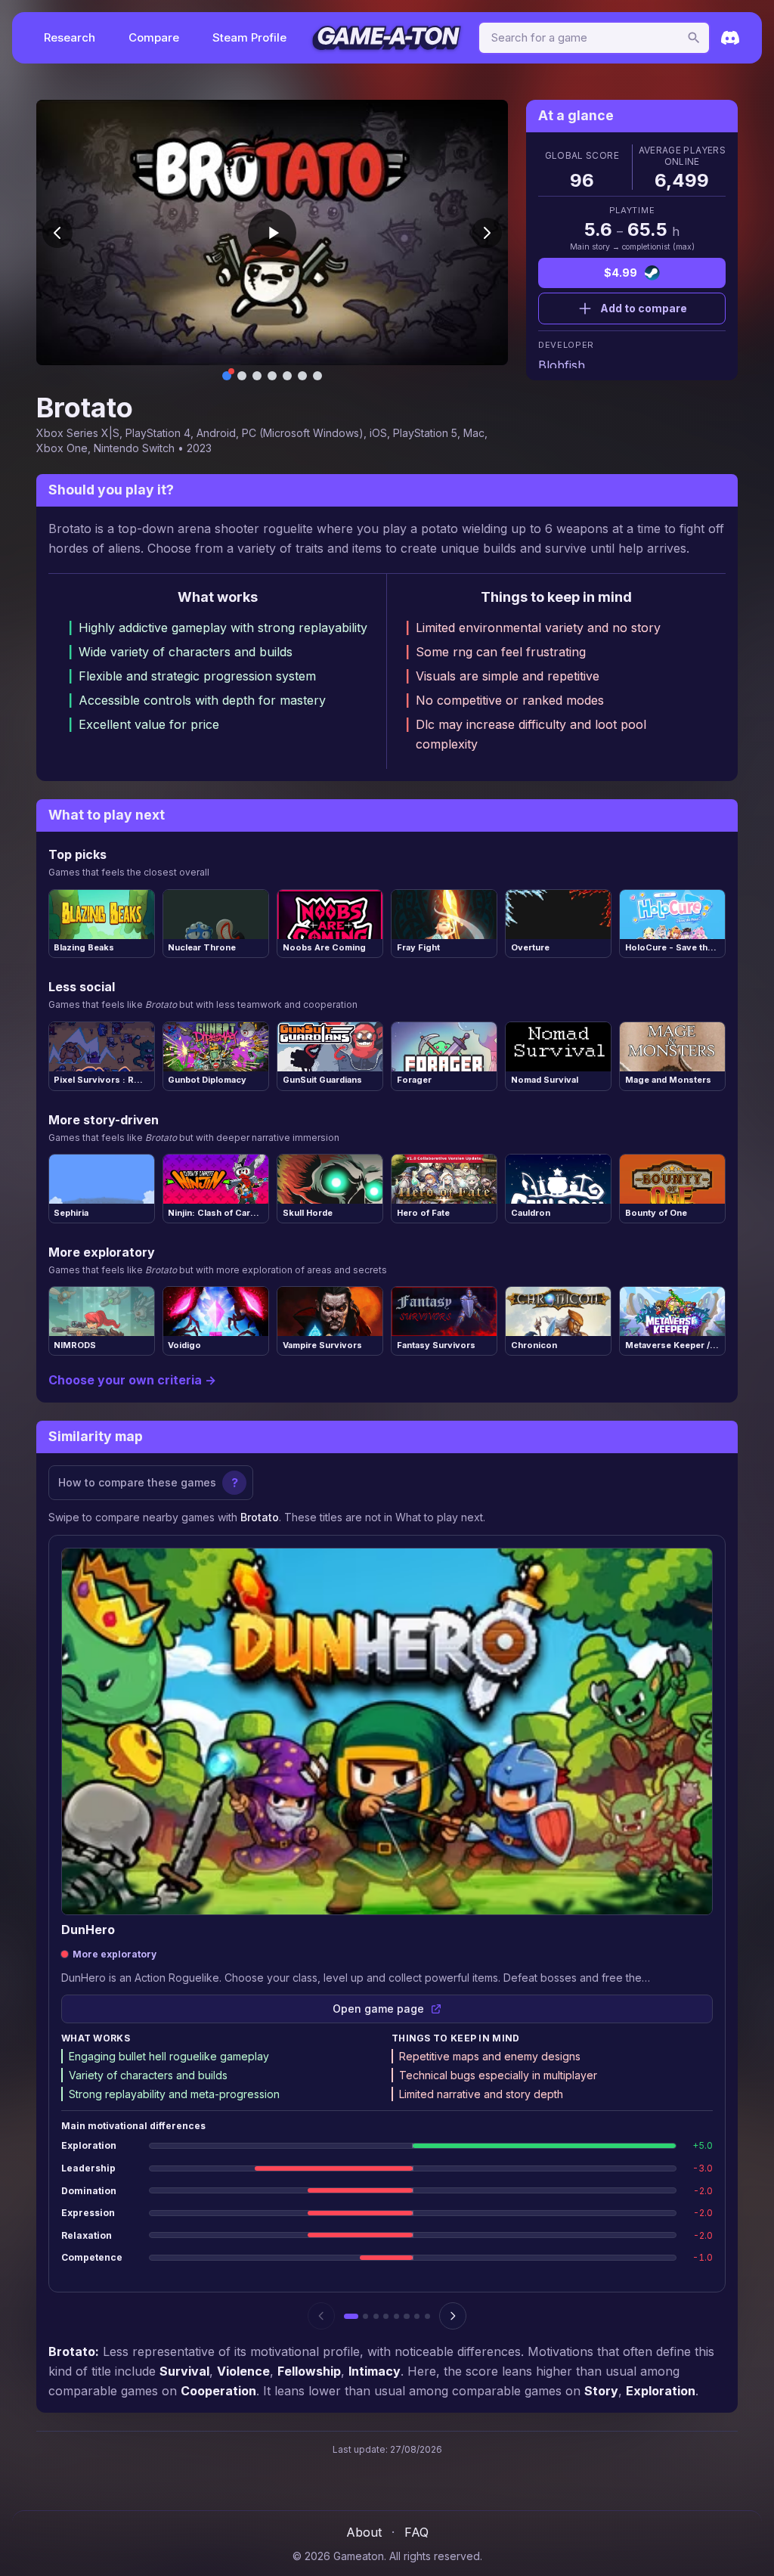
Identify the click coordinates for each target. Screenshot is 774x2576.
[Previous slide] (57, 233)
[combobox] (594, 38)
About (364, 2532)
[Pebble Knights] (365, 2316)
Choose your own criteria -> (132, 1380)
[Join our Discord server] (730, 38)
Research (70, 37)
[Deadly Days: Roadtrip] (406, 2316)
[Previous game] (321, 2316)
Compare (154, 37)
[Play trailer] (272, 233)
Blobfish (562, 365)
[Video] (227, 376)
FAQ (416, 2532)
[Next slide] (487, 233)
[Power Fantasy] (427, 2316)
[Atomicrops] (396, 2316)
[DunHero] (351, 2316)
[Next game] (453, 2316)
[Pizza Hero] (386, 2316)
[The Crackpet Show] (376, 2316)
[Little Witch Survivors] (417, 2316)
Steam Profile (249, 37)
